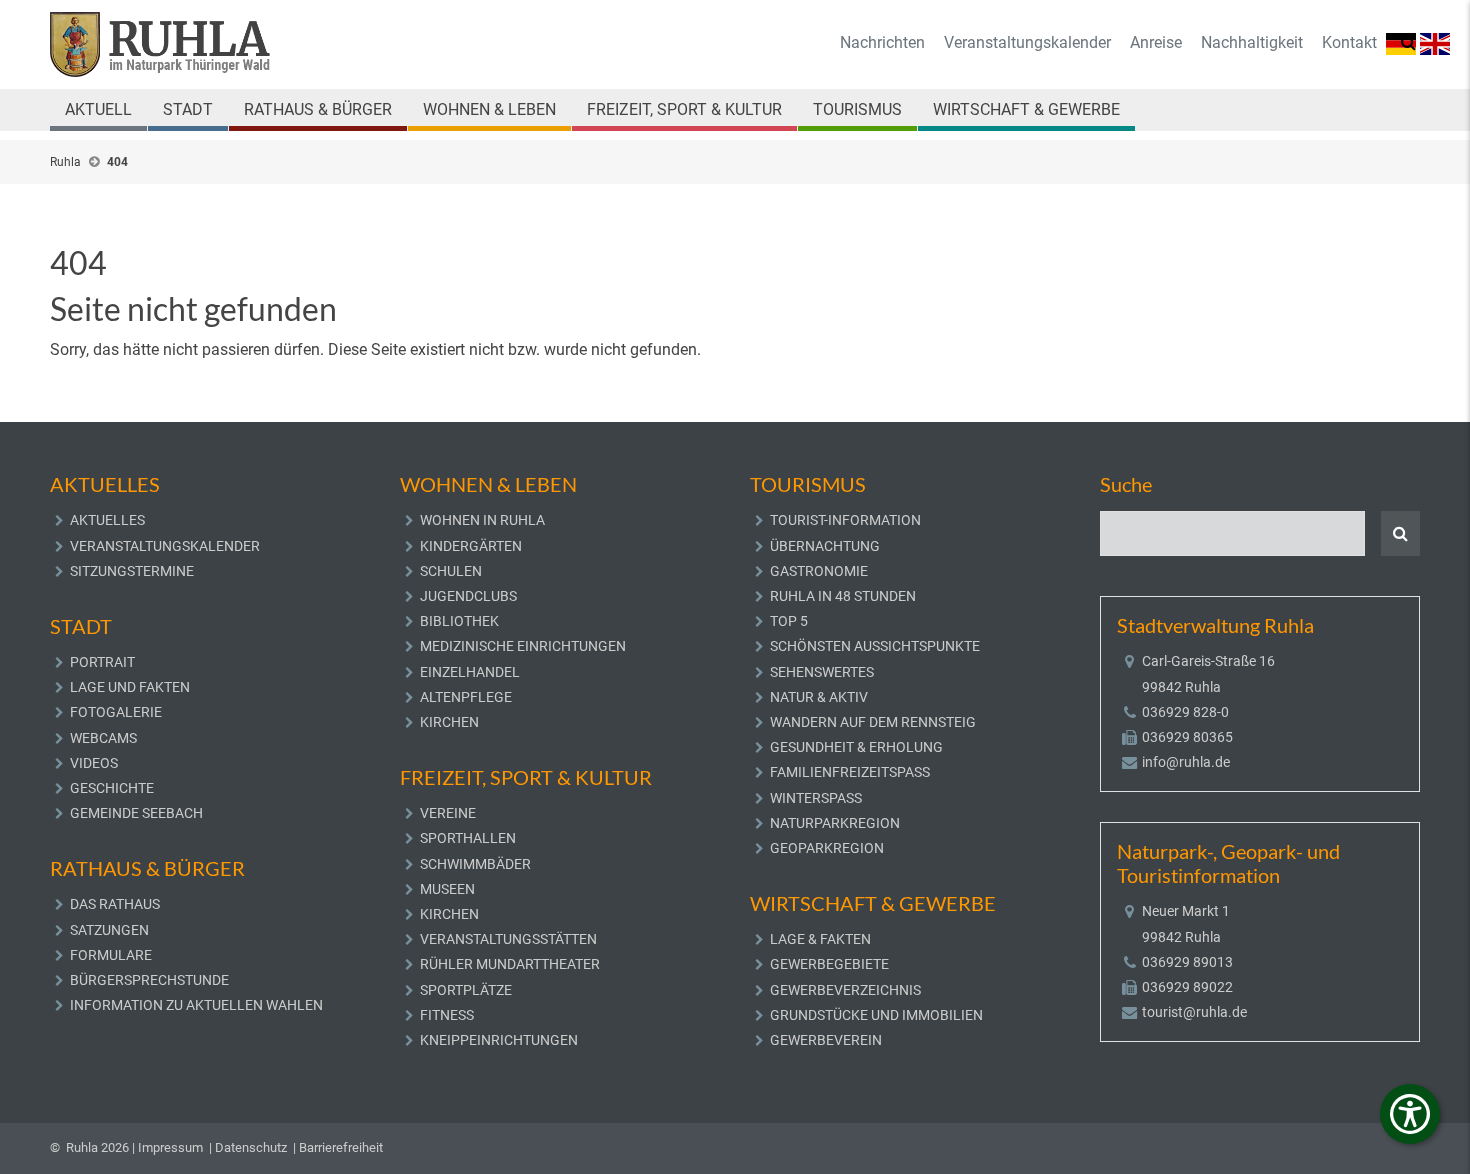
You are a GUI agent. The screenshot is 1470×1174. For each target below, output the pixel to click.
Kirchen (449, 722)
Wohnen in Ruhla (482, 520)
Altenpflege (466, 697)
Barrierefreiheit (341, 1147)
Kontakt (1349, 42)
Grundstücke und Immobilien (876, 1015)
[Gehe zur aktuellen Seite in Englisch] (1435, 42)
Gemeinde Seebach (136, 813)
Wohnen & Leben (489, 109)
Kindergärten (471, 546)
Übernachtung (825, 546)
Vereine (448, 813)
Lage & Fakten (820, 939)
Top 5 (789, 621)
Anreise (1156, 42)
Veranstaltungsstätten (508, 939)
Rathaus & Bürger (318, 109)
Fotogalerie (116, 712)
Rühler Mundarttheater (510, 964)
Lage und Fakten (130, 687)
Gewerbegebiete (829, 964)
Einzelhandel (470, 672)
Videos (94, 763)
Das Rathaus (115, 904)
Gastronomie (819, 571)
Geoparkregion (827, 848)
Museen (447, 889)
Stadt (188, 109)
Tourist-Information (845, 520)
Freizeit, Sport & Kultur (684, 109)
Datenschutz (251, 1147)
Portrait (102, 662)
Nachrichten (882, 42)
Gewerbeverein (826, 1040)
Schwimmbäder (475, 864)
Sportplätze (466, 990)
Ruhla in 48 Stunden (843, 596)
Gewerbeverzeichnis (845, 990)
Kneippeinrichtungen (499, 1040)
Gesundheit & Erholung (856, 747)
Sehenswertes (822, 672)
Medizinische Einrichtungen (523, 646)
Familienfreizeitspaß (850, 772)
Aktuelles (107, 520)
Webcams (103, 738)
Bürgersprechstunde (149, 980)
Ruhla (65, 162)
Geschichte (112, 788)
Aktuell (98, 109)
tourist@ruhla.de (1194, 1012)
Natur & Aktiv (819, 697)
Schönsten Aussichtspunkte (875, 646)
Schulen (451, 571)
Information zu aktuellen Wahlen (196, 1005)
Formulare (111, 955)
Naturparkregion (835, 823)
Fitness (447, 1015)
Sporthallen (468, 838)
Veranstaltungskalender (1027, 42)
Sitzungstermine (132, 571)
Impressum (170, 1147)
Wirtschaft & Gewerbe (1026, 109)
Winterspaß (816, 798)
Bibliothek (459, 621)
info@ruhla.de (1186, 762)
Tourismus (857, 109)
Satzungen (109, 930)
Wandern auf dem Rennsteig (873, 722)
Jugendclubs (468, 596)
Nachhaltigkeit (1252, 42)
